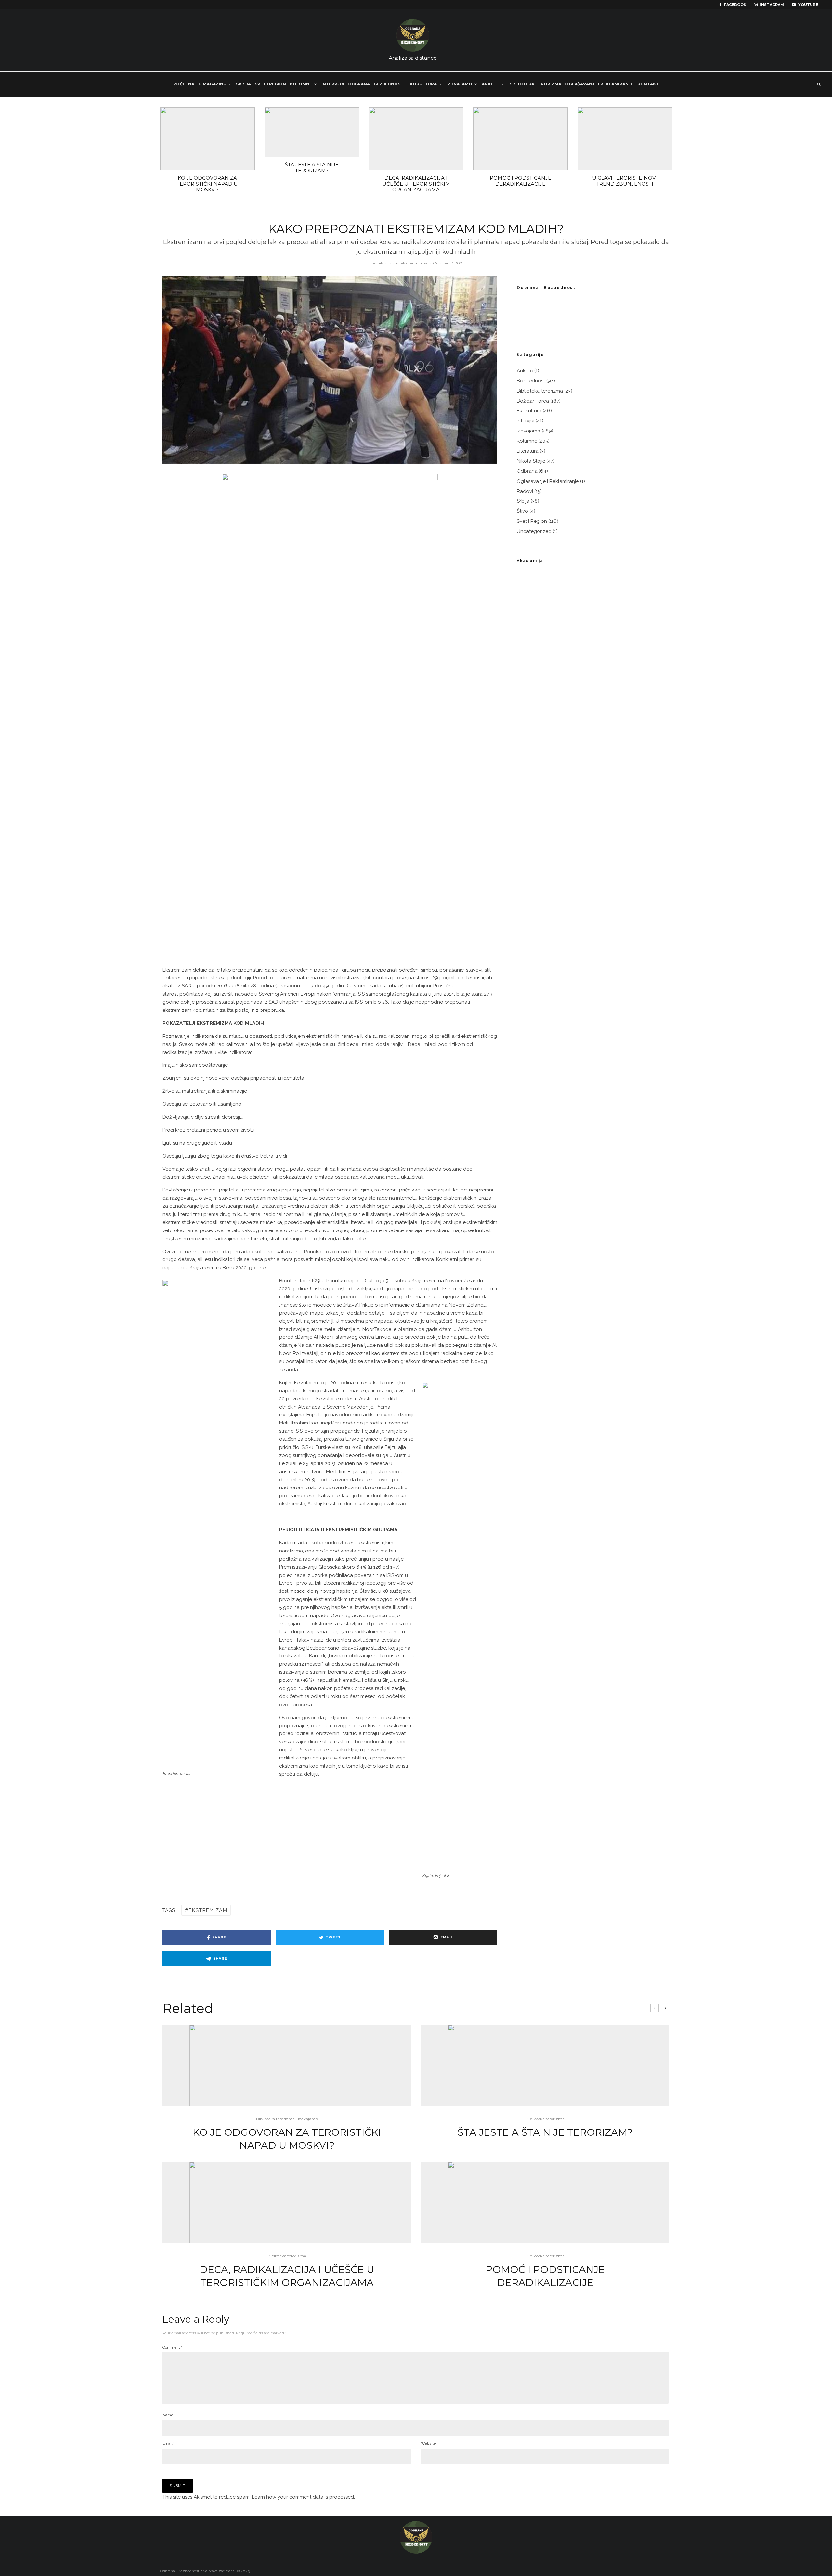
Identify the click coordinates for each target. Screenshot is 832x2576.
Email (169, 2443)
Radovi (525, 491)
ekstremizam (208, 1910)
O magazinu (212, 84)
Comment (172, 2347)
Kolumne (301, 84)
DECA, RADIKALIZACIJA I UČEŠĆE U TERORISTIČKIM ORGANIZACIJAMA (416, 184)
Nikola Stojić (531, 461)
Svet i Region (270, 84)
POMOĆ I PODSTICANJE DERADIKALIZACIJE (520, 181)
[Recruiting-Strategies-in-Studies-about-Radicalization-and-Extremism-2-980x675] (625, 139)
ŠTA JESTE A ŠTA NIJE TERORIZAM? (312, 168)
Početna (184, 84)
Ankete (490, 84)
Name (169, 2415)
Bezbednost (389, 84)
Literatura (528, 451)
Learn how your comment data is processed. (303, 2497)
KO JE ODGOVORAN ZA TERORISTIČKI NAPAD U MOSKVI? (207, 184)
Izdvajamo (459, 84)
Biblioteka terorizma (535, 84)
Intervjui (333, 84)
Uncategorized (534, 531)
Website (428, 2443)
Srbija (243, 84)
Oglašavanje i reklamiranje (599, 84)
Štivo (522, 511)
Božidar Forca (533, 401)
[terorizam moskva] (208, 139)
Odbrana (359, 84)
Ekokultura (422, 84)
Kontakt (648, 84)
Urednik (376, 263)
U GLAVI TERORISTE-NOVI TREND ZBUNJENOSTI (625, 181)
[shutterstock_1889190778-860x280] (312, 132)
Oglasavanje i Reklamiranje (548, 481)
